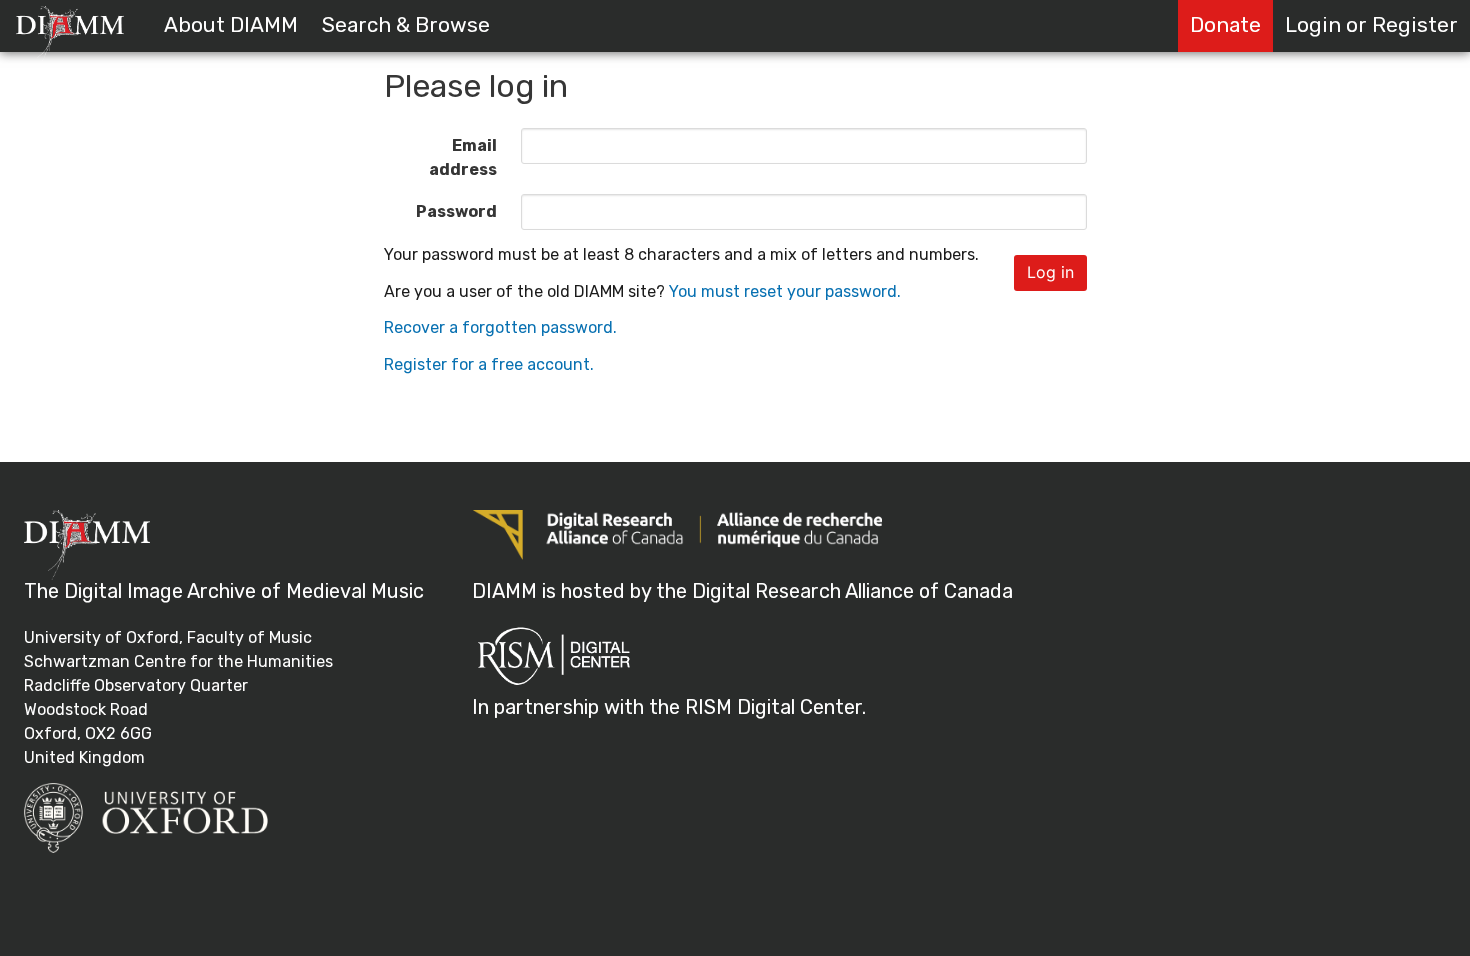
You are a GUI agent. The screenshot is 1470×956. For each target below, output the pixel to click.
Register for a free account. (489, 364)
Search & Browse (406, 25)
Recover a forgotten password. (500, 327)
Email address (463, 157)
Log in (1050, 272)
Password (456, 211)
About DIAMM (231, 25)
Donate (1225, 25)
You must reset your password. (785, 291)
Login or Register (1371, 25)
